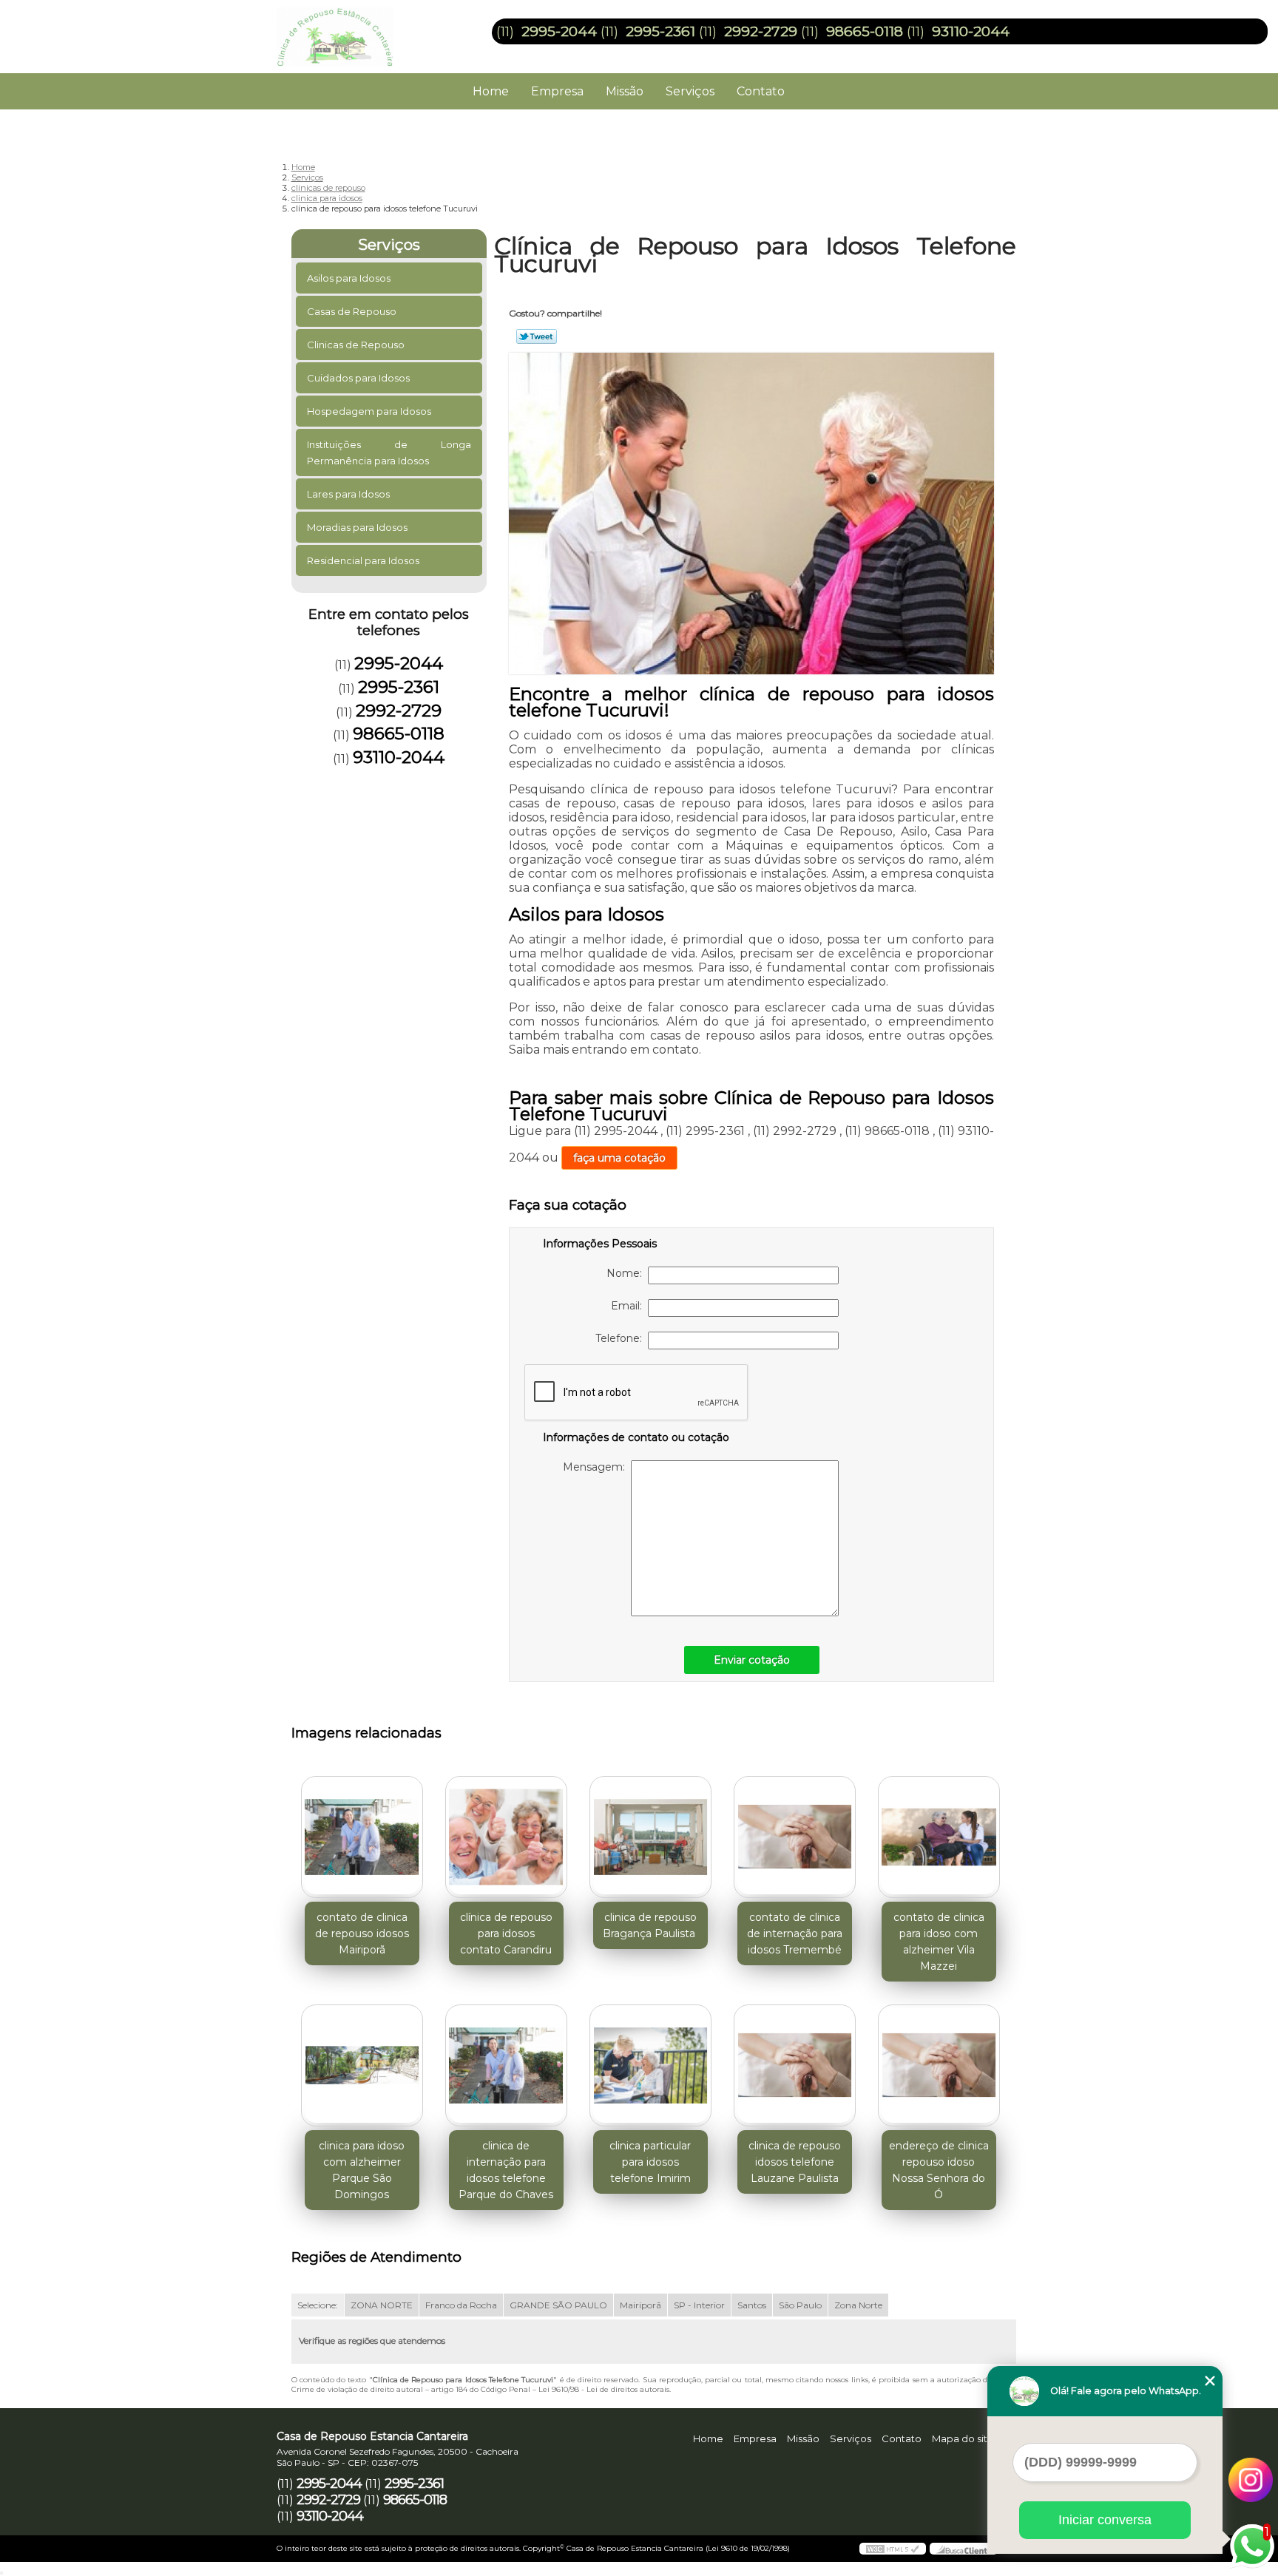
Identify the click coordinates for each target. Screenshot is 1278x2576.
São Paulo (800, 2305)
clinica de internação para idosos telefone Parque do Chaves (506, 2170)
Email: (629, 1306)
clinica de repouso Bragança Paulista (650, 1925)
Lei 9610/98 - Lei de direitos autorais (604, 2389)
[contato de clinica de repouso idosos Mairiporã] (362, 1837)
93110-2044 (971, 31)
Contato (761, 91)
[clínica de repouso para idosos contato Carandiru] (506, 1837)
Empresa (557, 91)
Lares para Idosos (348, 494)
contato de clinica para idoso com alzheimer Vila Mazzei (939, 1942)
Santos (752, 2305)
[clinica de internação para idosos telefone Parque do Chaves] (506, 2065)
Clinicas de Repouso (356, 345)
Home (491, 91)
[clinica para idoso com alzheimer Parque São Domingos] (362, 2065)
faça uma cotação (619, 1158)
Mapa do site (963, 2438)
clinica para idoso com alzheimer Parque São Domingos (362, 2170)
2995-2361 (660, 31)
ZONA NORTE (382, 2305)
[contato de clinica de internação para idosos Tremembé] (795, 1837)
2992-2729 (761, 31)
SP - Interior (699, 2305)
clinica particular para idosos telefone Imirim (650, 2162)
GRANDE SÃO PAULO (558, 2305)
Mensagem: (597, 1467)
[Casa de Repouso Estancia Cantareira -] (362, 30)
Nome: (627, 1273)
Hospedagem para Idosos (369, 411)
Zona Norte (858, 2305)
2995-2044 (559, 31)
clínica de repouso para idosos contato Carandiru (506, 1933)
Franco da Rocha (461, 2305)
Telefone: (622, 1338)
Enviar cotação (752, 1660)
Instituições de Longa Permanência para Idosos (389, 453)
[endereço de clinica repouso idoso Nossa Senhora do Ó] (939, 2065)
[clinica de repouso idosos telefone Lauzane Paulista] (795, 2065)
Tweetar (537, 336)
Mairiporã (640, 2305)
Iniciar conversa (1105, 2520)
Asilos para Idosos (349, 278)
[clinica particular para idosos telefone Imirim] (650, 2065)
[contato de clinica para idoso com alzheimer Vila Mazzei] (939, 1837)
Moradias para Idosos (357, 527)
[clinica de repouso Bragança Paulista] (650, 1837)
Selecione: (318, 2305)
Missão (625, 91)
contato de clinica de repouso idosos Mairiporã (362, 1933)
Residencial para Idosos (363, 560)
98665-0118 (865, 31)
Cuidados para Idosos (358, 378)
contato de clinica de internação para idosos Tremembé (795, 1933)
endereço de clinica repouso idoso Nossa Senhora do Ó (939, 2170)
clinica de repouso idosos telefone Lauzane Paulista (795, 2162)
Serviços (690, 91)
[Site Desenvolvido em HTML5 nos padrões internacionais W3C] (893, 2549)
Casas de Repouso (352, 311)
